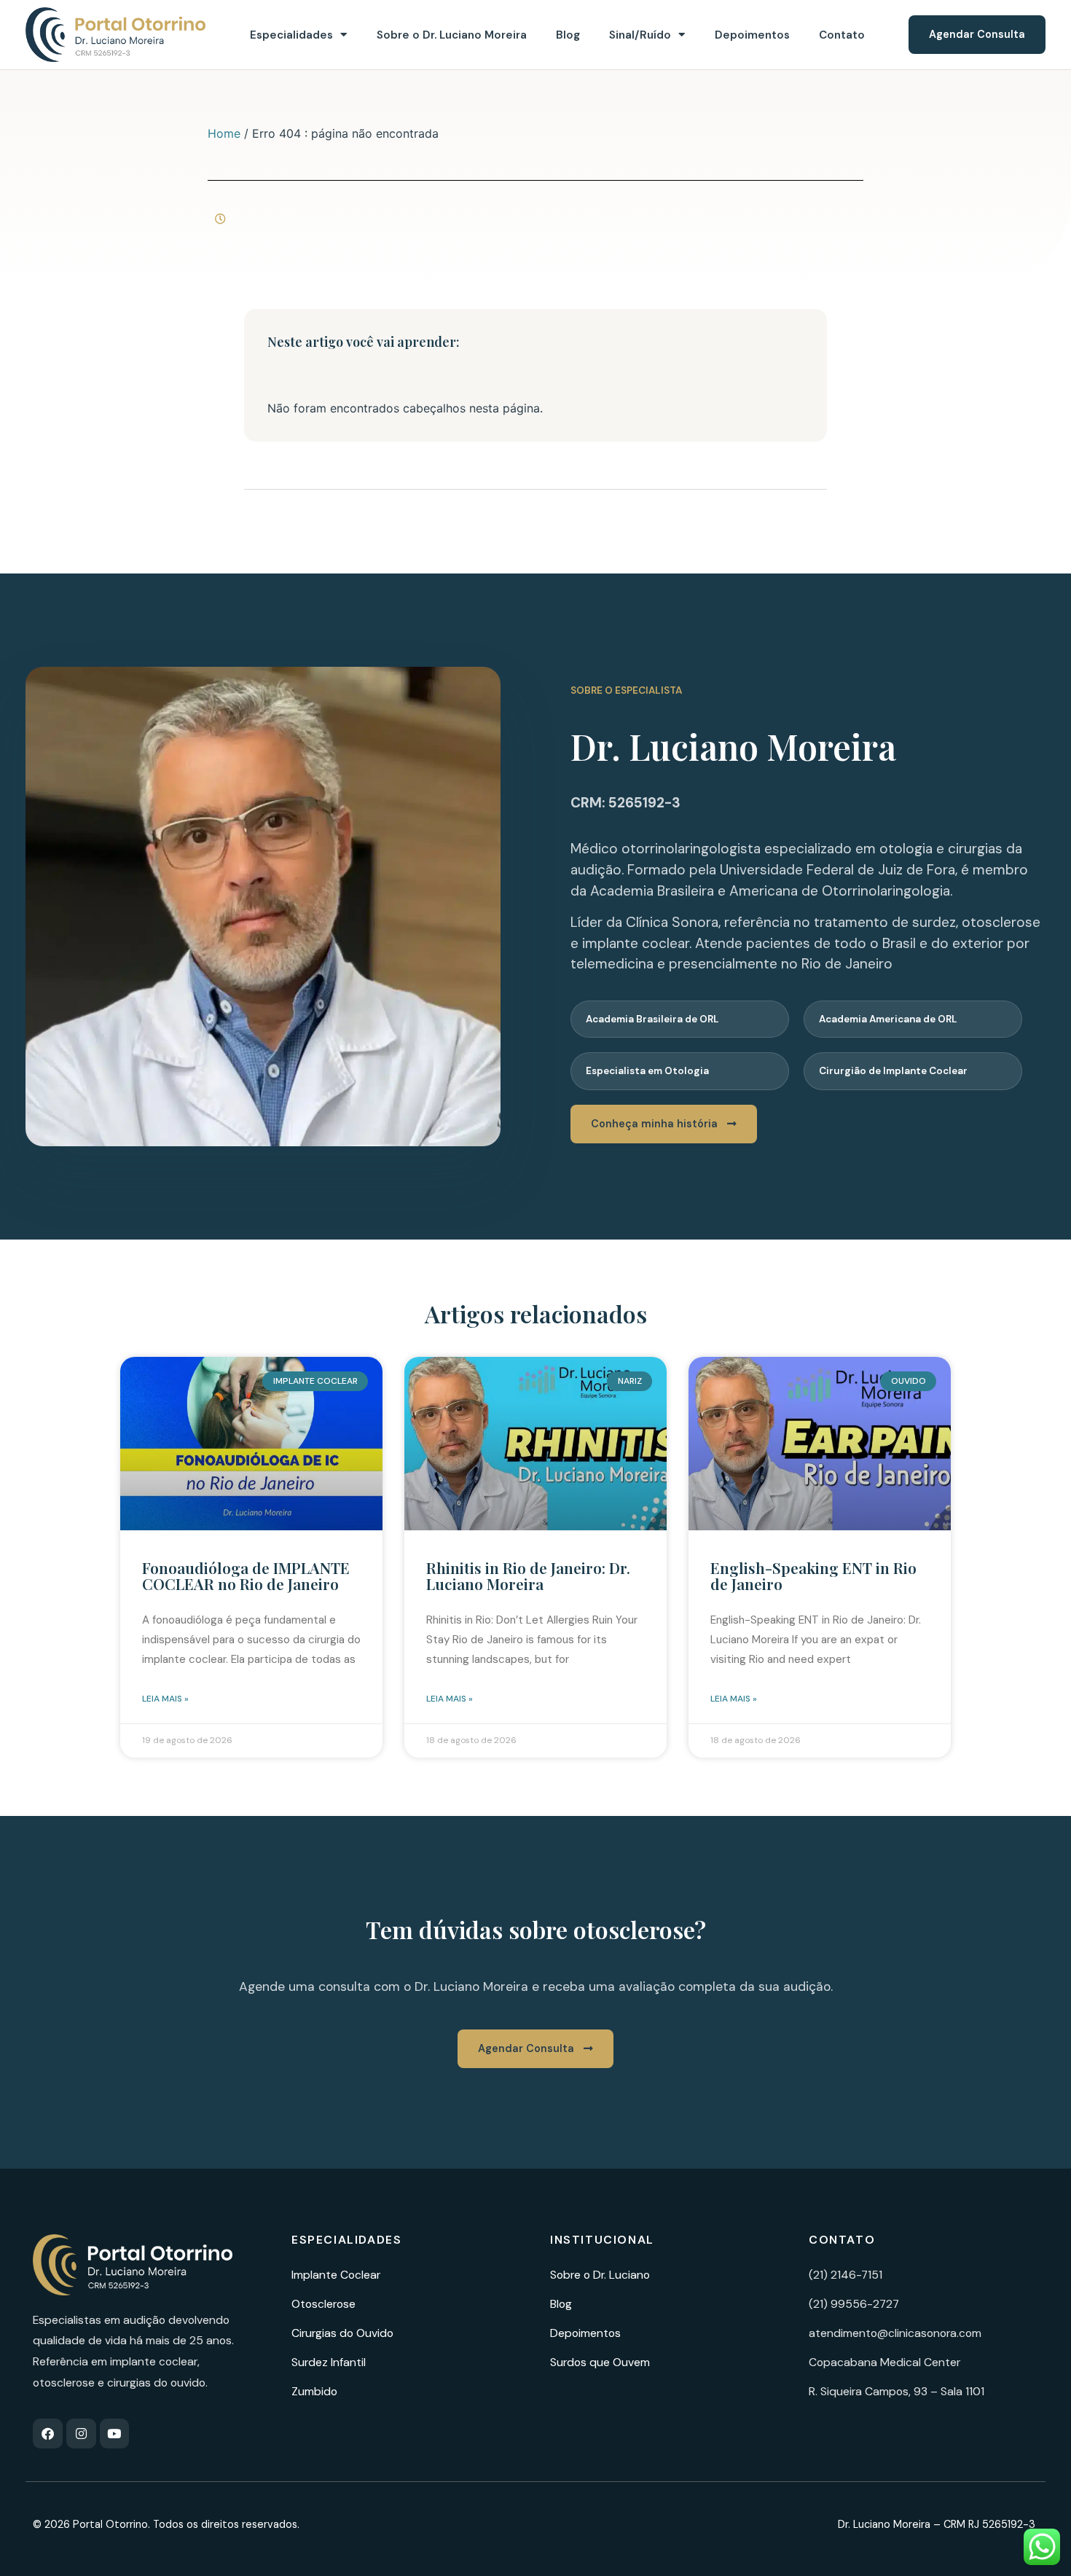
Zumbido (314, 2391)
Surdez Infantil (329, 2362)
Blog (568, 35)
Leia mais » (165, 1699)
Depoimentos (752, 35)
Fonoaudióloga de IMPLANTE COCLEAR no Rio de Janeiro (246, 1575)
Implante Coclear (336, 2275)
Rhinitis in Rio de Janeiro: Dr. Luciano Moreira (528, 1575)
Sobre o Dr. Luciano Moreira (452, 35)
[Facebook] (48, 2434)
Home (224, 133)
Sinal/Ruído (640, 35)
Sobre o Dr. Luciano (600, 2275)
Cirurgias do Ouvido (342, 2333)
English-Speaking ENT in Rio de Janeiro (813, 1575)
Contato (842, 35)
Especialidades (291, 35)
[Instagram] (81, 2434)
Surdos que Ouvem (600, 2362)
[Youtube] (115, 2434)
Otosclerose (323, 2304)
